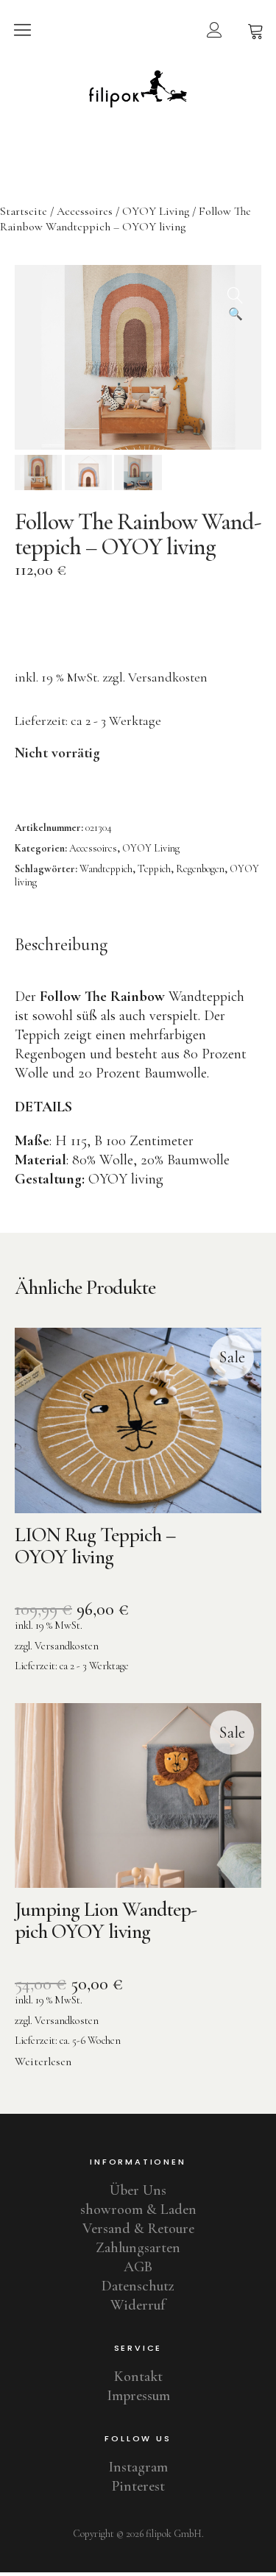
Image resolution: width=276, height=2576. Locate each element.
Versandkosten (168, 677)
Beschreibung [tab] (61, 945)
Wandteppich (106, 869)
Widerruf (138, 2305)
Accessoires (85, 211)
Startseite (24, 211)
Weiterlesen (43, 2062)
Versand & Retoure (138, 2229)
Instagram (138, 2467)
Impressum (138, 2396)
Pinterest (138, 2486)
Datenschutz (138, 2286)
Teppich (154, 869)
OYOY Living (156, 211)
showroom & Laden (138, 2209)
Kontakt (138, 2377)
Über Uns (138, 2190)
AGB (138, 2267)
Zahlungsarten (138, 2248)
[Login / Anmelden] (214, 29)
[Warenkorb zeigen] (255, 29)
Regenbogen (200, 869)
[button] (236, 291)
